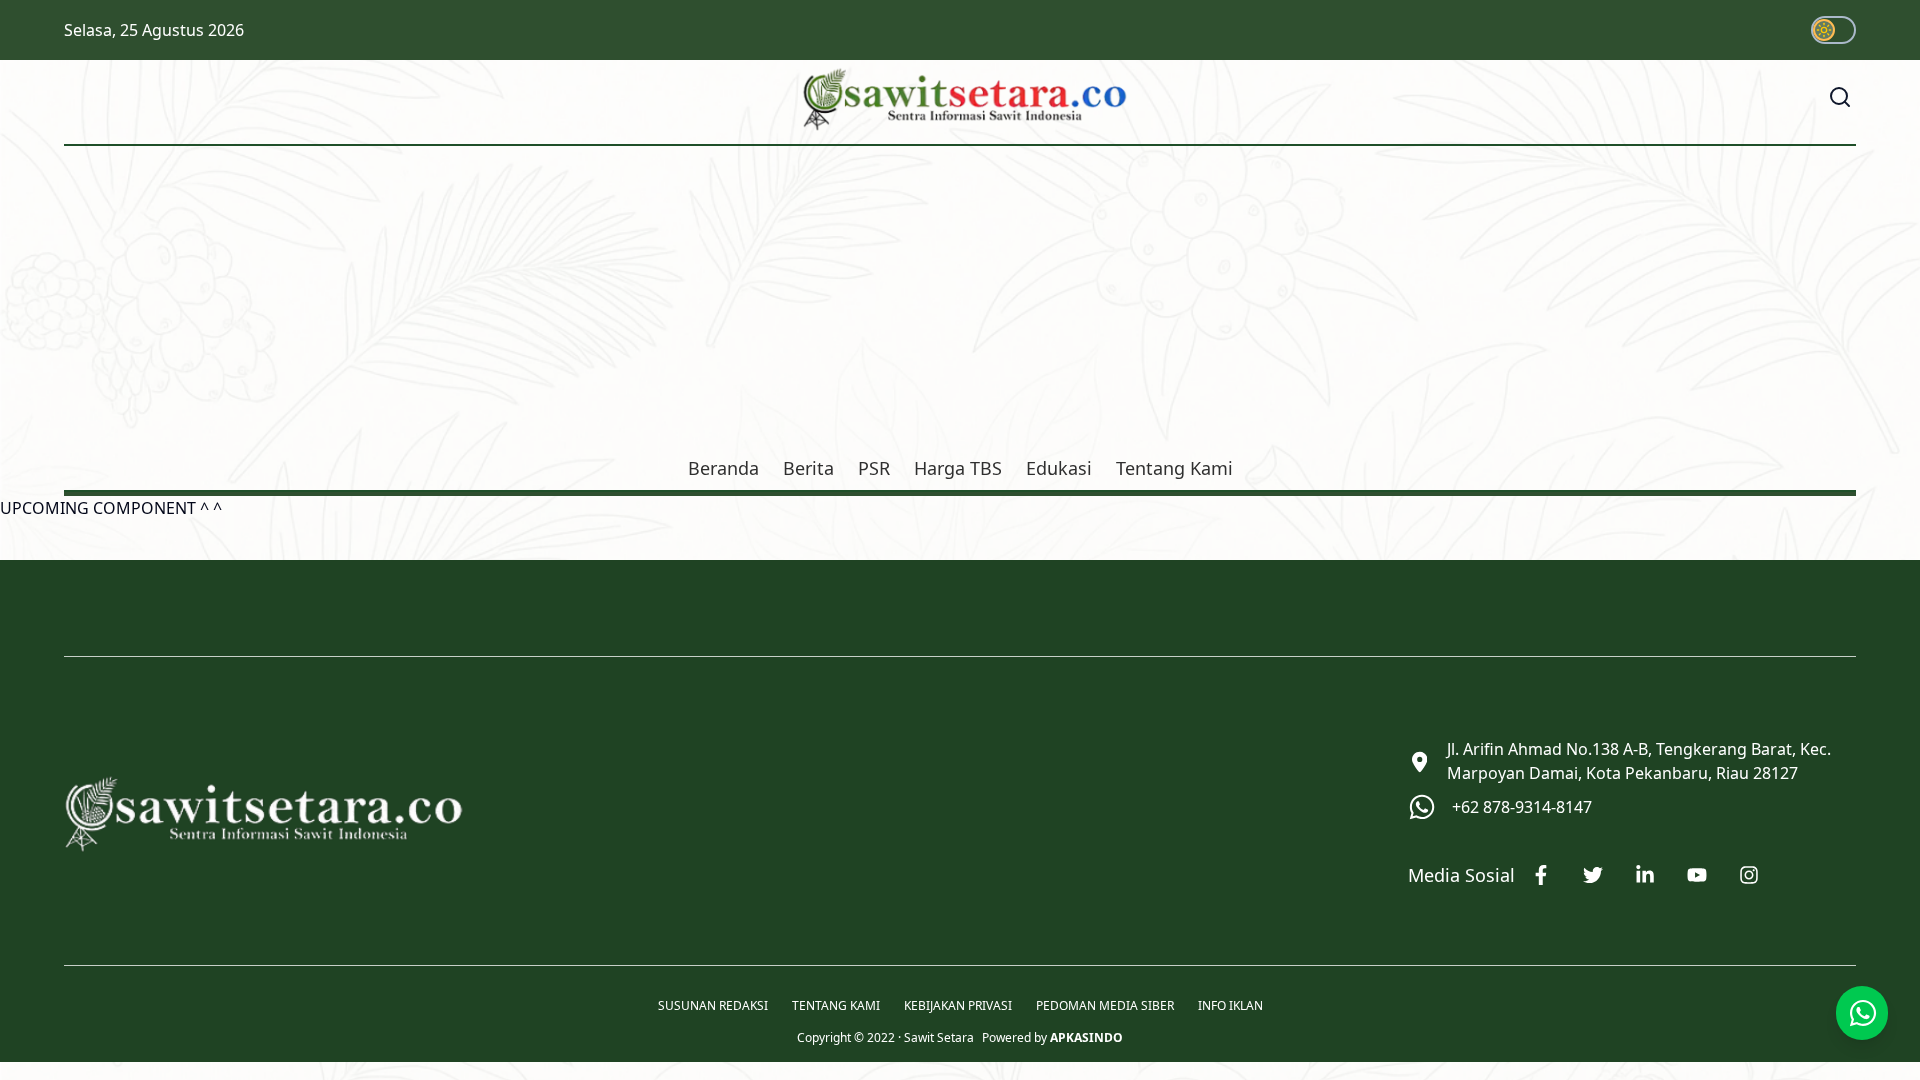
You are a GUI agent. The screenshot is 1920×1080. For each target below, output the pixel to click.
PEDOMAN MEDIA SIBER (1105, 1006)
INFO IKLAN (1230, 1006)
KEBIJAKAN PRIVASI (958, 1006)
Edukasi (1059, 468)
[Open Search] (1840, 97)
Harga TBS (958, 468)
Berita (808, 468)
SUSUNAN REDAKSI (713, 1006)
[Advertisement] (960, 304)
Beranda (723, 468)
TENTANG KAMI (836, 1006)
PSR (874, 468)
